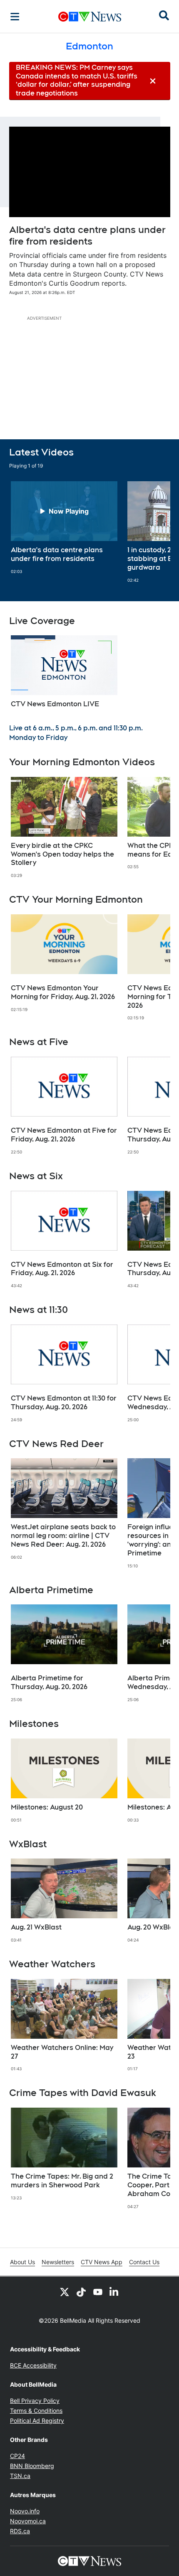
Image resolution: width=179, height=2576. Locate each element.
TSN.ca (20, 2476)
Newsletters (58, 2262)
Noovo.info (25, 2511)
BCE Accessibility (33, 2365)
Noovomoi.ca (28, 2521)
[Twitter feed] (65, 2292)
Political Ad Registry (37, 2421)
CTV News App (102, 2262)
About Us (22, 2262)
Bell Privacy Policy (35, 2401)
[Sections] (15, 17)
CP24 (17, 2456)
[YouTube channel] (98, 2292)
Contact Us (144, 2262)
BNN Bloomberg (32, 2466)
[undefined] (64, 528)
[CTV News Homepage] (90, 17)
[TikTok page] (81, 2292)
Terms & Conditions (36, 2411)
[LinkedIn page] (114, 2292)
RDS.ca (20, 2531)
